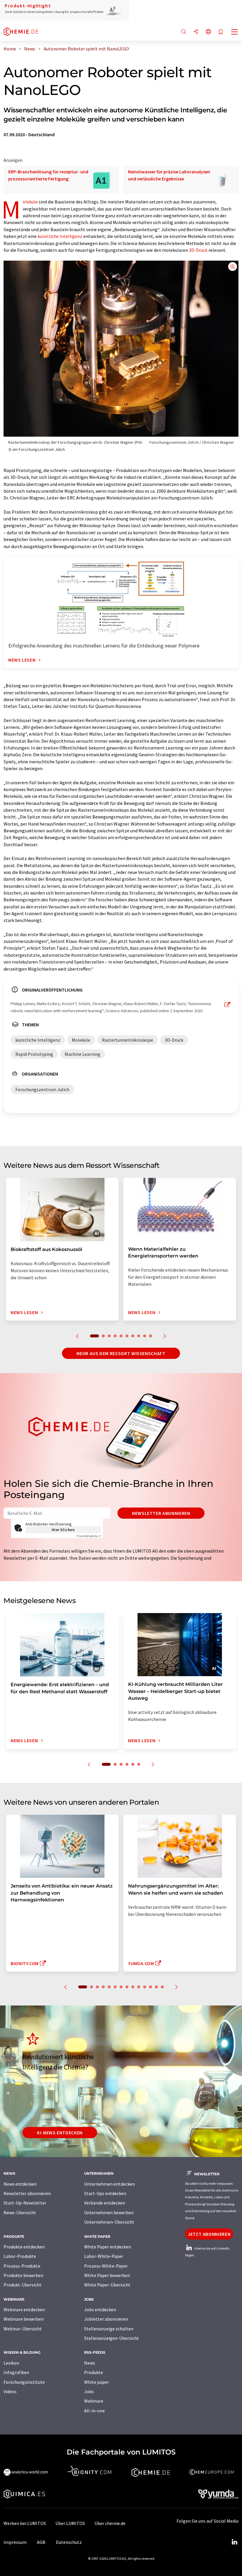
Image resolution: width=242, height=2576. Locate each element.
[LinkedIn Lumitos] (234, 2542)
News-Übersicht (20, 2212)
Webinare (94, 2401)
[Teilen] (196, 32)
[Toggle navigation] (235, 32)
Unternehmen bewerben (109, 2212)
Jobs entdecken (100, 2309)
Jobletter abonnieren (106, 2319)
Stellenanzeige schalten (109, 2329)
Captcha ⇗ (89, 1536)
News (90, 2363)
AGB (41, 2542)
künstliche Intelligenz (60, 236)
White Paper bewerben (107, 2275)
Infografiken (16, 2372)
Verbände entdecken (105, 2203)
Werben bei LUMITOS (25, 2523)
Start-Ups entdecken (105, 2193)
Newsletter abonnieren (161, 1513)
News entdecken (20, 2184)
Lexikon (11, 2363)
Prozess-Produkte (22, 2266)
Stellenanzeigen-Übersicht (112, 2338)
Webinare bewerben (24, 2319)
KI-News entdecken (60, 2133)
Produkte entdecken (24, 2247)
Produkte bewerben (23, 2275)
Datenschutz (69, 2542)
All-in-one (94, 2411)
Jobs (89, 2391)
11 (145, 1987)
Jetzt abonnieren (209, 2234)
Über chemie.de (110, 2523)
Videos (10, 2391)
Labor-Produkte (20, 2256)
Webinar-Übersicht (23, 2329)
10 (151, 1336)
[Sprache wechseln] (208, 32)
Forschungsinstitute (24, 2382)
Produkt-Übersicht (23, 2285)
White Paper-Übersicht (107, 2285)
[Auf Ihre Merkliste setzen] (221, 32)
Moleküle (30, 202)
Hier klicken (63, 1530)
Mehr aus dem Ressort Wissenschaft (121, 1353)
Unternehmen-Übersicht (109, 2222)
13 (156, 1987)
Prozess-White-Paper (106, 2266)
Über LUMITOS (70, 2523)
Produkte (94, 2372)
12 (151, 1987)
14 (162, 1987)
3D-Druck (198, 250)
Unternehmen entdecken (109, 2184)
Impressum (15, 2542)
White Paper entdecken (108, 2247)
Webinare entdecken (24, 2309)
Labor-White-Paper (104, 2256)
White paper (97, 2382)
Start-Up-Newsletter (25, 2203)
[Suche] (184, 32)
